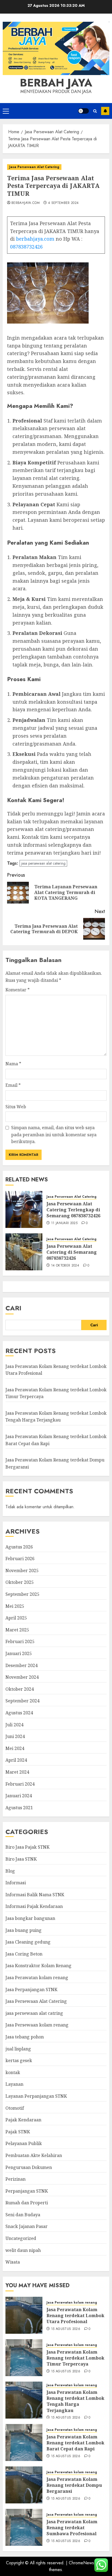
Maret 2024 (17, 1772)
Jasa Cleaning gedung (28, 1942)
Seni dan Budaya (23, 2215)
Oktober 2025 (20, 1582)
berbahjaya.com (26, 203)
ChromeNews (81, 2563)
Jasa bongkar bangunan (30, 1918)
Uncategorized (21, 2238)
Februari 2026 (20, 1559)
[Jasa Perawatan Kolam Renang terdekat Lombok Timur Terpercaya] (24, 2358)
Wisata (13, 2262)
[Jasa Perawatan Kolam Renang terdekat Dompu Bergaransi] (24, 2485)
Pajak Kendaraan (23, 2120)
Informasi (16, 1883)
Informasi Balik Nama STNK (35, 1895)
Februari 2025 (20, 1641)
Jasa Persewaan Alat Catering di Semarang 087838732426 (72, 1252)
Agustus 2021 (19, 1808)
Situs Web (16, 1107)
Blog (10, 1871)
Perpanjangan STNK (27, 2191)
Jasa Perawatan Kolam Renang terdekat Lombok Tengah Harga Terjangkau (56, 1417)
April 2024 (16, 1760)
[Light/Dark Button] (83, 111)
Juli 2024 (14, 1725)
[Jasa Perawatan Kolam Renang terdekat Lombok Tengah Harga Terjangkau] (24, 2400)
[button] (6, 111)
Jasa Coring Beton (24, 1954)
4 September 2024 (63, 203)
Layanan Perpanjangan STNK (36, 2096)
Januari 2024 (19, 1796)
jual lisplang (18, 2049)
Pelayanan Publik (24, 2143)
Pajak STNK (18, 2132)
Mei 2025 (15, 1606)
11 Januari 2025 (64, 1223)
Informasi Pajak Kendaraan (34, 1906)
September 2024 (22, 1701)
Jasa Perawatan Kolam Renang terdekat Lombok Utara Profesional (75, 2316)
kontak (13, 2072)
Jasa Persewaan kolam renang (37, 2025)
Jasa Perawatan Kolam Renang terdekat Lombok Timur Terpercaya (75, 2358)
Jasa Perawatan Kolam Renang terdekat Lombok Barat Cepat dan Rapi (75, 2443)
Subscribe (105, 111)
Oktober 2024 (20, 1689)
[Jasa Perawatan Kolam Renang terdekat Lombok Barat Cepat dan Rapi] (24, 2442)
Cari (13, 1308)
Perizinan (15, 2179)
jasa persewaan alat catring (34, 2013)
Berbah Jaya (56, 83)
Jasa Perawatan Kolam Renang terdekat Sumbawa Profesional (72, 2528)
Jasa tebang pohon (25, 2037)
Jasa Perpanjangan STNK (31, 1990)
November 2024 (22, 1677)
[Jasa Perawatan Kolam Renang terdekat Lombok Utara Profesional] (24, 2315)
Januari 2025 (19, 1653)
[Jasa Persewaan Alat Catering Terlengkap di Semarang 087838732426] (24, 1209)
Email (13, 1085)
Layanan (14, 2084)
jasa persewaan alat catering (43, 863)
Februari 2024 (20, 1784)
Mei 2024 (15, 1748)
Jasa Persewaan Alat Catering (34, 167)
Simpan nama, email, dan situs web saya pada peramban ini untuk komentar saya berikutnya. (54, 1135)
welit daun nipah (23, 2250)
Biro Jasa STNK (21, 1859)
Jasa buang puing (24, 1930)
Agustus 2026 (19, 1547)
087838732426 (26, 247)
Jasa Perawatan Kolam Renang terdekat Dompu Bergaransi (74, 2485)
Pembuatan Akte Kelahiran (34, 2155)
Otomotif (15, 2108)
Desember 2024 (21, 1665)
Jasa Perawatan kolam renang (37, 1978)
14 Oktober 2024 (65, 1266)
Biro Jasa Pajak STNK (27, 1847)
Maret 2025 (17, 1630)
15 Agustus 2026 (66, 2329)
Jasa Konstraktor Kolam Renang (38, 1966)
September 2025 (22, 1594)
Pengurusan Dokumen (29, 2167)
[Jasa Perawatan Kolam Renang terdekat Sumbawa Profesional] (24, 2527)
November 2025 (22, 1571)
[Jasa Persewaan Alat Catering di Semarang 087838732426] (24, 1252)
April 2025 (16, 1618)
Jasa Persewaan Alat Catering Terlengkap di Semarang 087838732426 (73, 1210)
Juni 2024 (15, 1736)
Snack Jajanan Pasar (27, 2226)
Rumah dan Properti (27, 2203)
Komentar (18, 990)
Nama (13, 1064)
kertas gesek (19, 2060)
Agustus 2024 (19, 1713)
